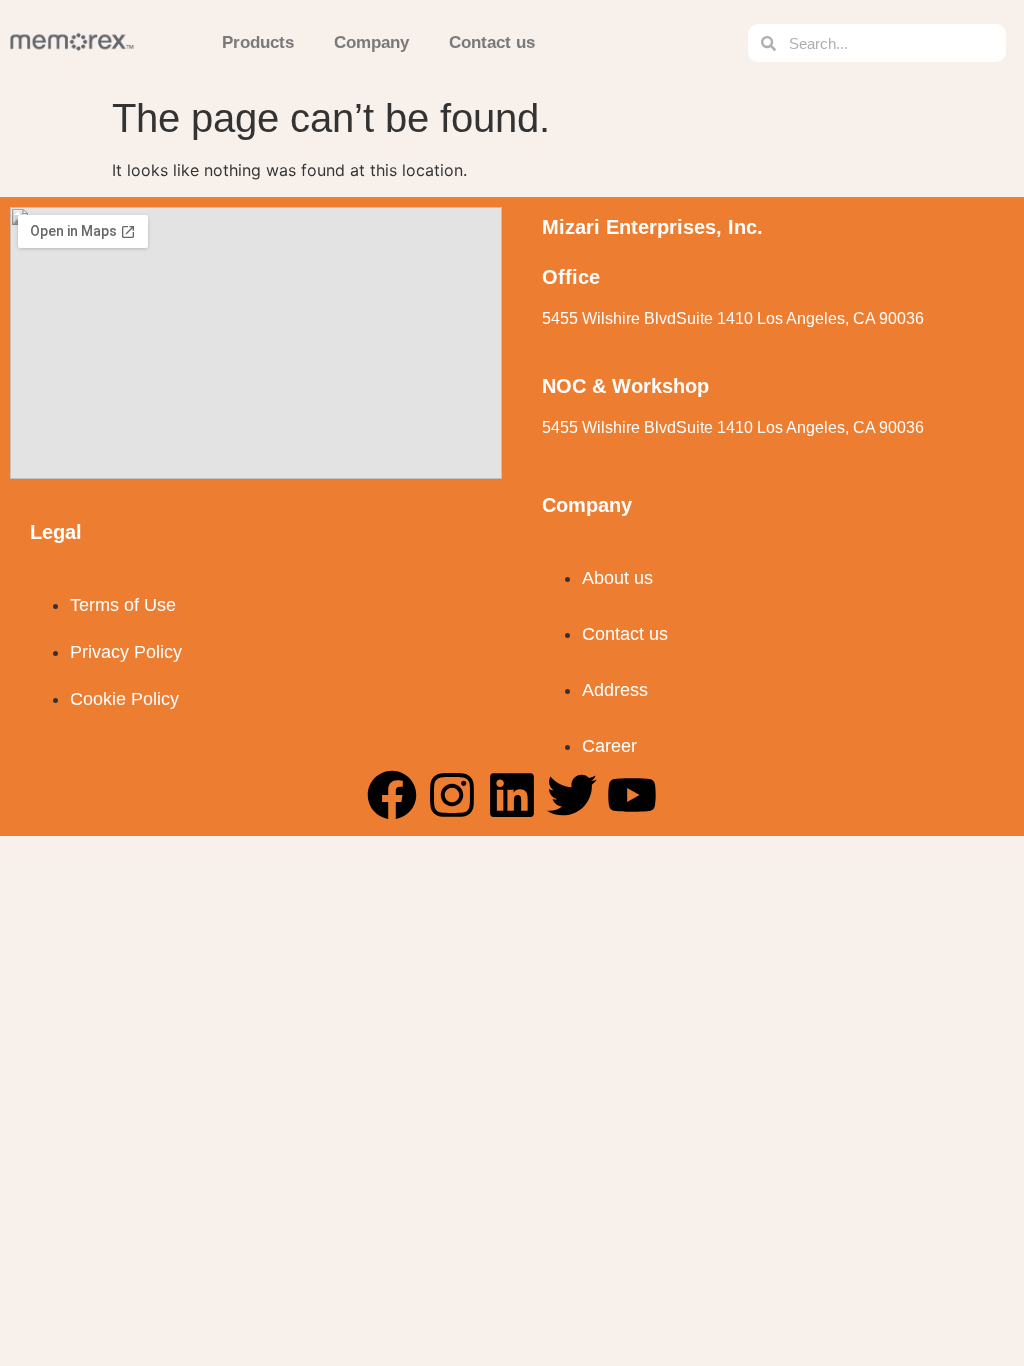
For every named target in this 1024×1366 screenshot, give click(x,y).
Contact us (492, 42)
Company (371, 42)
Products (258, 42)
